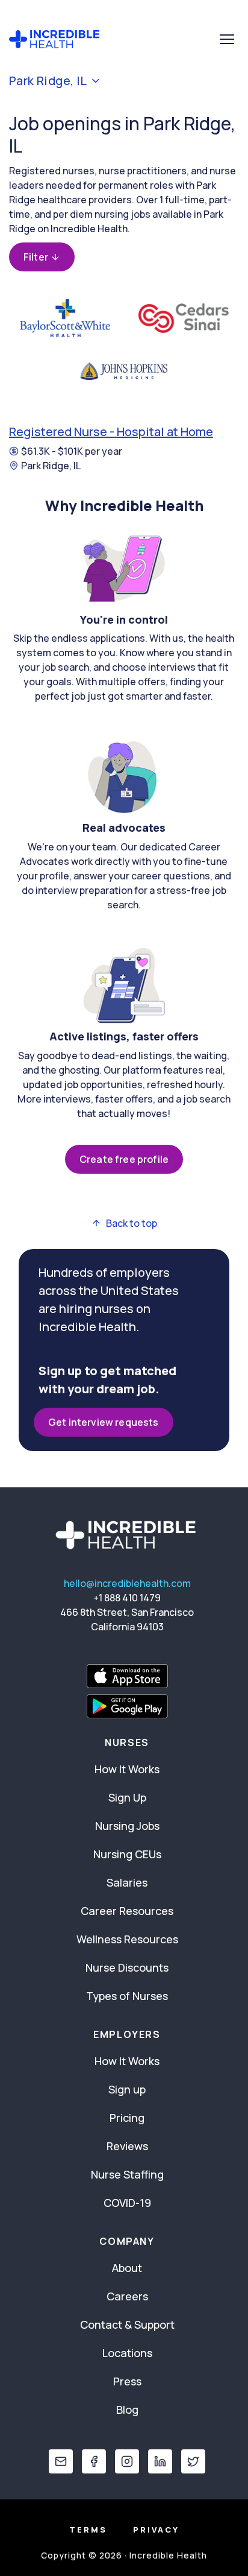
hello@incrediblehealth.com (127, 1583)
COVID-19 (127, 2203)
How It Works (127, 1769)
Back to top (132, 1223)
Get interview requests (104, 1422)
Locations (127, 2353)
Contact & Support (127, 2324)
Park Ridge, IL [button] (48, 81)
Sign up (127, 2089)
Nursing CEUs (127, 1854)
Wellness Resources (127, 1939)
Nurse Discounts (127, 1967)
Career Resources (127, 1911)
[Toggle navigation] (227, 39)
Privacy (156, 2530)
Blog (127, 2410)
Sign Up (127, 1797)
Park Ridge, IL (51, 466)
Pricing (127, 2118)
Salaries (127, 1882)
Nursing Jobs (127, 1826)
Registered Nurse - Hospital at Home (111, 432)
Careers (127, 2296)
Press (127, 2381)
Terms (88, 2530)
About (127, 2268)
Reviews (127, 2146)
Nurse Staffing (127, 2174)
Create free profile (124, 1159)
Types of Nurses (127, 1996)
